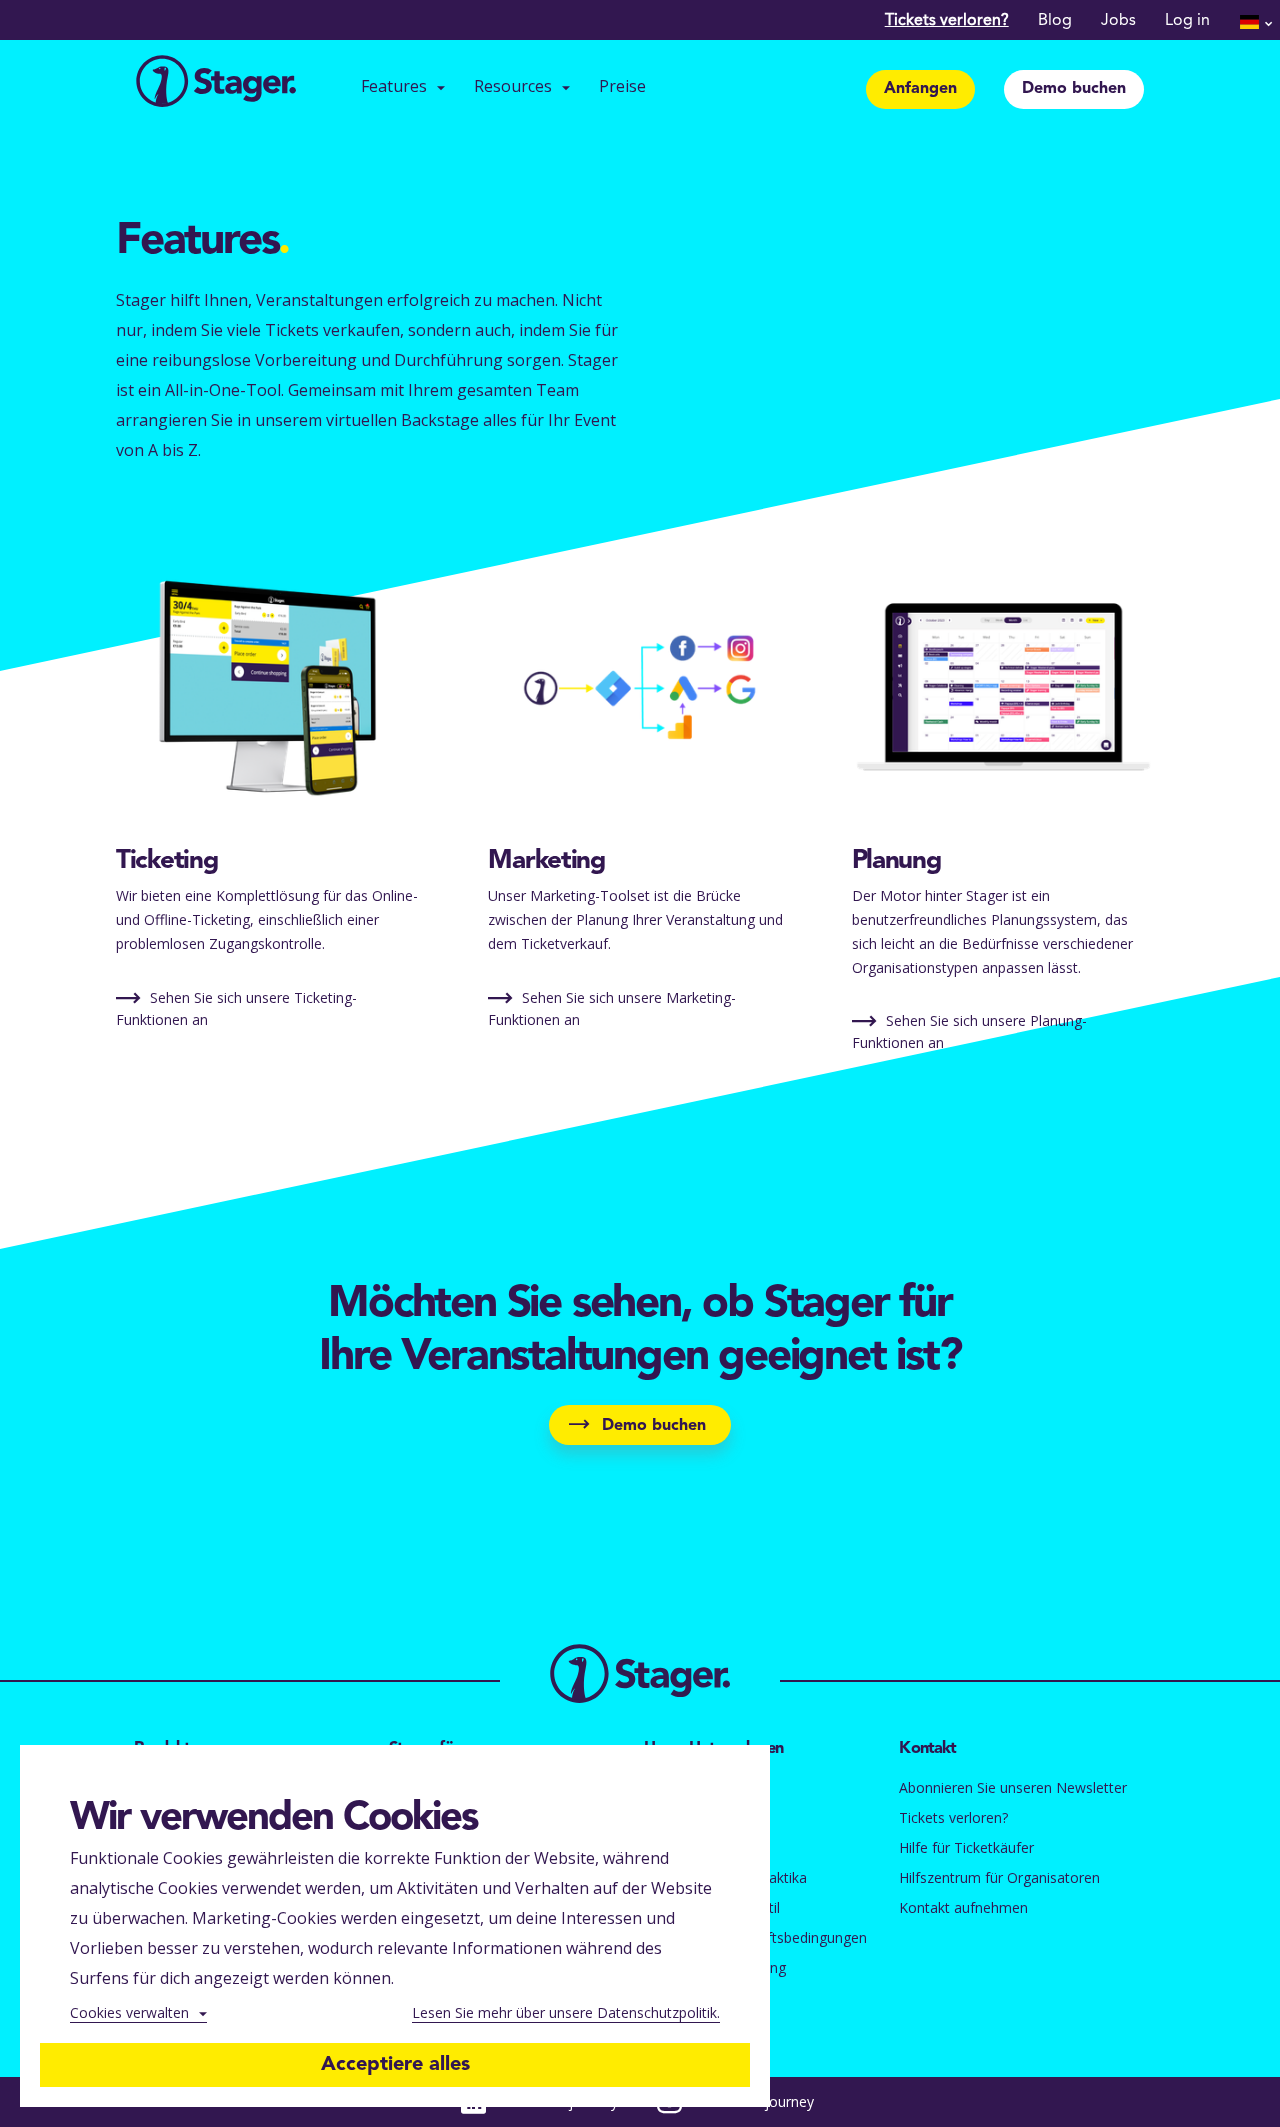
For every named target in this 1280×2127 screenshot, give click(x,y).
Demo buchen (1074, 89)
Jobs (1118, 21)
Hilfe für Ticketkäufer (966, 1847)
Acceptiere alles (395, 2065)
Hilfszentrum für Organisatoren (999, 1877)
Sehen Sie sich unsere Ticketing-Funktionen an (236, 1008)
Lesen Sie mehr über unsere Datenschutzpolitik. (566, 2012)
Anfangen (920, 89)
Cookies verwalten (129, 2012)
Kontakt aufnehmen (963, 1907)
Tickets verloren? (947, 21)
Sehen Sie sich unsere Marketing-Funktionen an (612, 1008)
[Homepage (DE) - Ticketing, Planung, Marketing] (216, 83)
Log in (1187, 21)
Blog (1055, 21)
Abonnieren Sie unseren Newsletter (1013, 1787)
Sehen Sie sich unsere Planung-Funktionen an (969, 1031)
